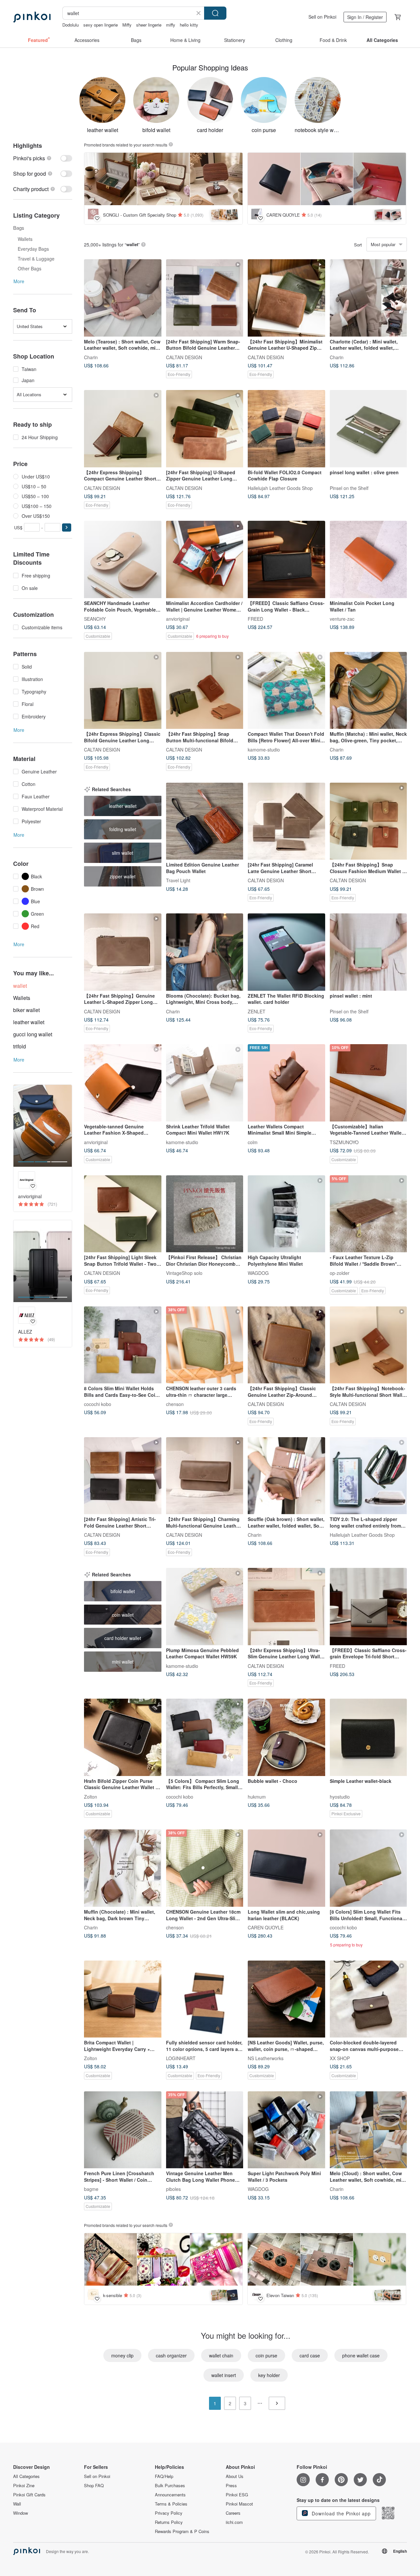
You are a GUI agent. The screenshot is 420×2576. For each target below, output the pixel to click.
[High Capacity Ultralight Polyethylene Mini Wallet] (286, 1214)
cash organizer (171, 2355)
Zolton (91, 1796)
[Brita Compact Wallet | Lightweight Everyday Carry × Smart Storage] (123, 1999)
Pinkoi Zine (24, 2486)
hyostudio (340, 1796)
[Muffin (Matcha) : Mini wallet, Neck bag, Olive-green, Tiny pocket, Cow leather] (368, 691)
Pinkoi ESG (237, 2495)
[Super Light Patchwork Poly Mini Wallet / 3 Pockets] (286, 2130)
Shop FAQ (94, 2486)
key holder (269, 2375)
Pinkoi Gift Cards (29, 2495)
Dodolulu (71, 25)
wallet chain (221, 2355)
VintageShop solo (184, 1273)
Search (215, 13)
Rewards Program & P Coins (182, 2531)
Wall (17, 2504)
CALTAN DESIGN (184, 357)
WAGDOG (258, 1273)
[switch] (43, 158)
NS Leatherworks (266, 2058)
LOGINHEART (181, 2058)
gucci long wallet (33, 1034)
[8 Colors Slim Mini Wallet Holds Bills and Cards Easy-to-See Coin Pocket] (123, 1345)
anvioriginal (178, 618)
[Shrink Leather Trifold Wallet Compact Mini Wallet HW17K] (205, 1083)
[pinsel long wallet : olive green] (368, 429)
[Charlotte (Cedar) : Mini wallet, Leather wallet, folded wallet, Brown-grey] (368, 298)
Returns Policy (169, 2522)
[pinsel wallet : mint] (368, 952)
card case (310, 2355)
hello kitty (189, 25)
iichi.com (234, 2522)
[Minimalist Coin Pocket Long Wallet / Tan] (368, 559)
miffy (171, 25)
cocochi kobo (98, 1404)
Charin (91, 357)
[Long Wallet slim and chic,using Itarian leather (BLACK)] (286, 1868)
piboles (173, 2189)
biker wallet (26, 1010)
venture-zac (342, 618)
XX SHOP (340, 2058)
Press (231, 2486)
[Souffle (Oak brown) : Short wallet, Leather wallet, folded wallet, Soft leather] (286, 1476)
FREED (255, 618)
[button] (67, 527)
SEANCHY (95, 618)
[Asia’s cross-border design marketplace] (32, 17)
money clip (122, 2355)
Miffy (127, 25)
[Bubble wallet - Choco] (286, 1737)
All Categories (26, 2476)
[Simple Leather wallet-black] (368, 1737)
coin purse (266, 2355)
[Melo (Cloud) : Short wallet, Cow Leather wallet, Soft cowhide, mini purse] (368, 2130)
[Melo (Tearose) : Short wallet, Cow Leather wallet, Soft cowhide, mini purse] (123, 298)
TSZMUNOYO (344, 1142)
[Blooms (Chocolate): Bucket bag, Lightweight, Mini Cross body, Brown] (205, 952)
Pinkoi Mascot (239, 2504)
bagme (91, 2189)
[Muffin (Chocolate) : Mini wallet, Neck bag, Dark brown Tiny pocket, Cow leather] (123, 1868)
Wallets (22, 998)
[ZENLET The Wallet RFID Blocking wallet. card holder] (286, 952)
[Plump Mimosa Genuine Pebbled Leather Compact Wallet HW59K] (205, 1607)
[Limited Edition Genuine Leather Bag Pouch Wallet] (205, 821)
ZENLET (257, 1011)
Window (21, 2513)
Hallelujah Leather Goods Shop (280, 488)
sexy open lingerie (101, 25)
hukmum (257, 1796)
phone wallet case (361, 2355)
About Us (235, 2476)
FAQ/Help (164, 2476)
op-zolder (340, 1273)
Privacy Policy (169, 2513)
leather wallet (29, 1022)
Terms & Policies (171, 2504)
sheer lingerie (149, 25)
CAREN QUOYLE (266, 1927)
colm (253, 1142)
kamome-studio (264, 750)
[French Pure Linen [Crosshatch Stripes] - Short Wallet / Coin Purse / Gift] (123, 2130)
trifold (20, 1046)
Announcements (170, 2495)
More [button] (19, 281)
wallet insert (224, 2375)
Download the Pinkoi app (340, 2513)
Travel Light (178, 880)
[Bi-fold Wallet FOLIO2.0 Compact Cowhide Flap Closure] (286, 429)
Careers (233, 2513)
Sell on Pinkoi (322, 17)
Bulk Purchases (170, 2486)
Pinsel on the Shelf (349, 488)
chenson (175, 1404)
